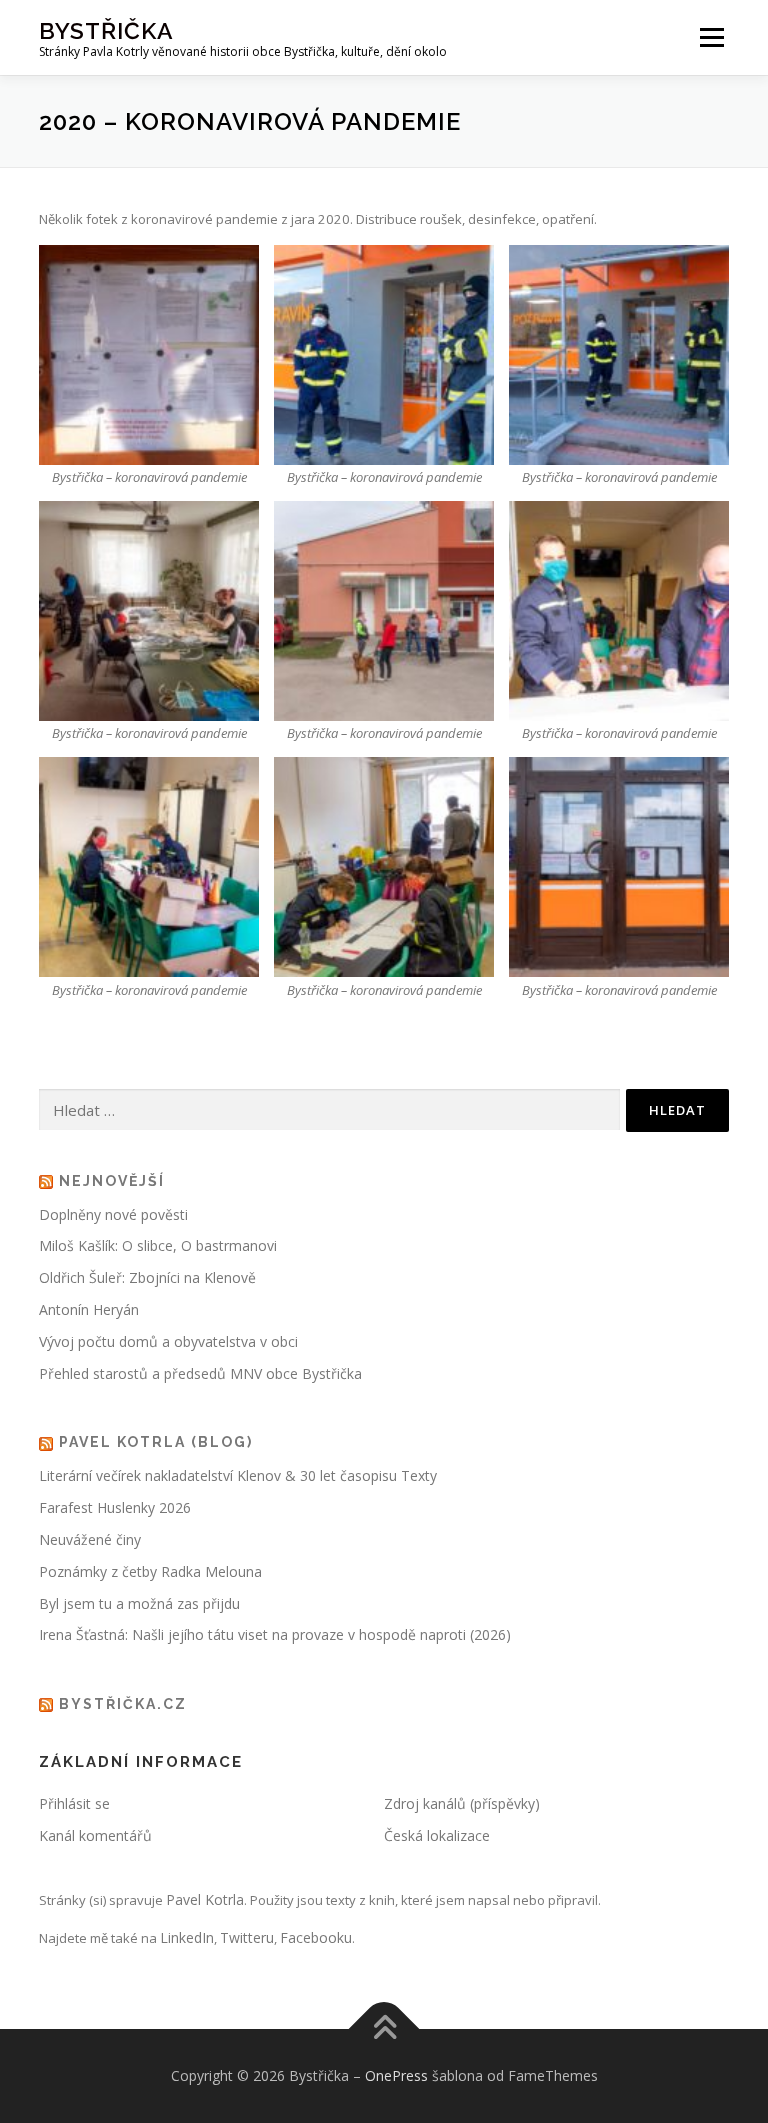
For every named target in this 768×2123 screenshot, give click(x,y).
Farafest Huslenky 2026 (115, 1507)
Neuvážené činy (90, 1539)
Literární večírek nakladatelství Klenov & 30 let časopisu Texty (238, 1475)
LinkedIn (187, 1937)
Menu (711, 37)
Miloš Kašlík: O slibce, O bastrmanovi (158, 1245)
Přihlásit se (74, 1803)
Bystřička (106, 30)
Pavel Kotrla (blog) (156, 1442)
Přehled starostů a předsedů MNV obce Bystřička (200, 1373)
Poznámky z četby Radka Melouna (150, 1571)
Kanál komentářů (95, 1835)
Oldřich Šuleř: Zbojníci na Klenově (147, 1277)
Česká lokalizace (437, 1835)
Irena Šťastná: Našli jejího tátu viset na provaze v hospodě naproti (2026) (275, 1634)
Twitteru (247, 1937)
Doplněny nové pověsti (113, 1214)
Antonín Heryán (89, 1309)
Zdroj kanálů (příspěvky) (462, 1803)
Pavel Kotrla (205, 1899)
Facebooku (316, 1937)
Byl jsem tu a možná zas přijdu (139, 1603)
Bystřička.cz (123, 1704)
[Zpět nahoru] (384, 2029)
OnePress (396, 2075)
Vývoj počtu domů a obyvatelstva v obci (168, 1341)
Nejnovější (112, 1181)
